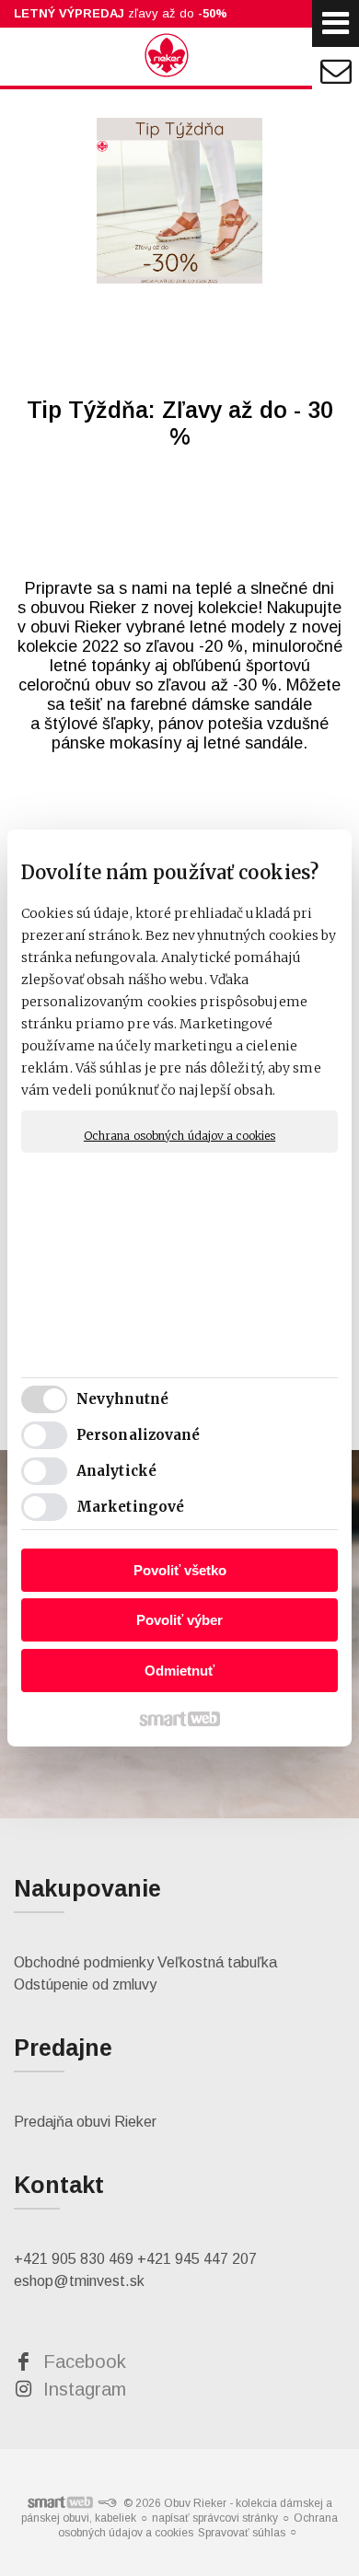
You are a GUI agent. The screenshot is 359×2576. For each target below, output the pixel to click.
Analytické (116, 1471)
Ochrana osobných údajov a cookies (179, 1136)
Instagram (85, 2389)
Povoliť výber (179, 1620)
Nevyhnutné (122, 1399)
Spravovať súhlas (242, 2533)
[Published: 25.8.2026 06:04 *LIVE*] (107, 2503)
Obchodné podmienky (84, 1962)
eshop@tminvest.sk (79, 2281)
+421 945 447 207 (197, 2259)
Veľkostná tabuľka (217, 1962)
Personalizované (139, 1435)
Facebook (85, 2361)
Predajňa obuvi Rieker (85, 2122)
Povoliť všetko (180, 1570)
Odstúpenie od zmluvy (85, 1984)
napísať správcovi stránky (215, 2518)
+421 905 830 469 (74, 2259)
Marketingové (130, 1507)
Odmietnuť (179, 1671)
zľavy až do (121, 13)
